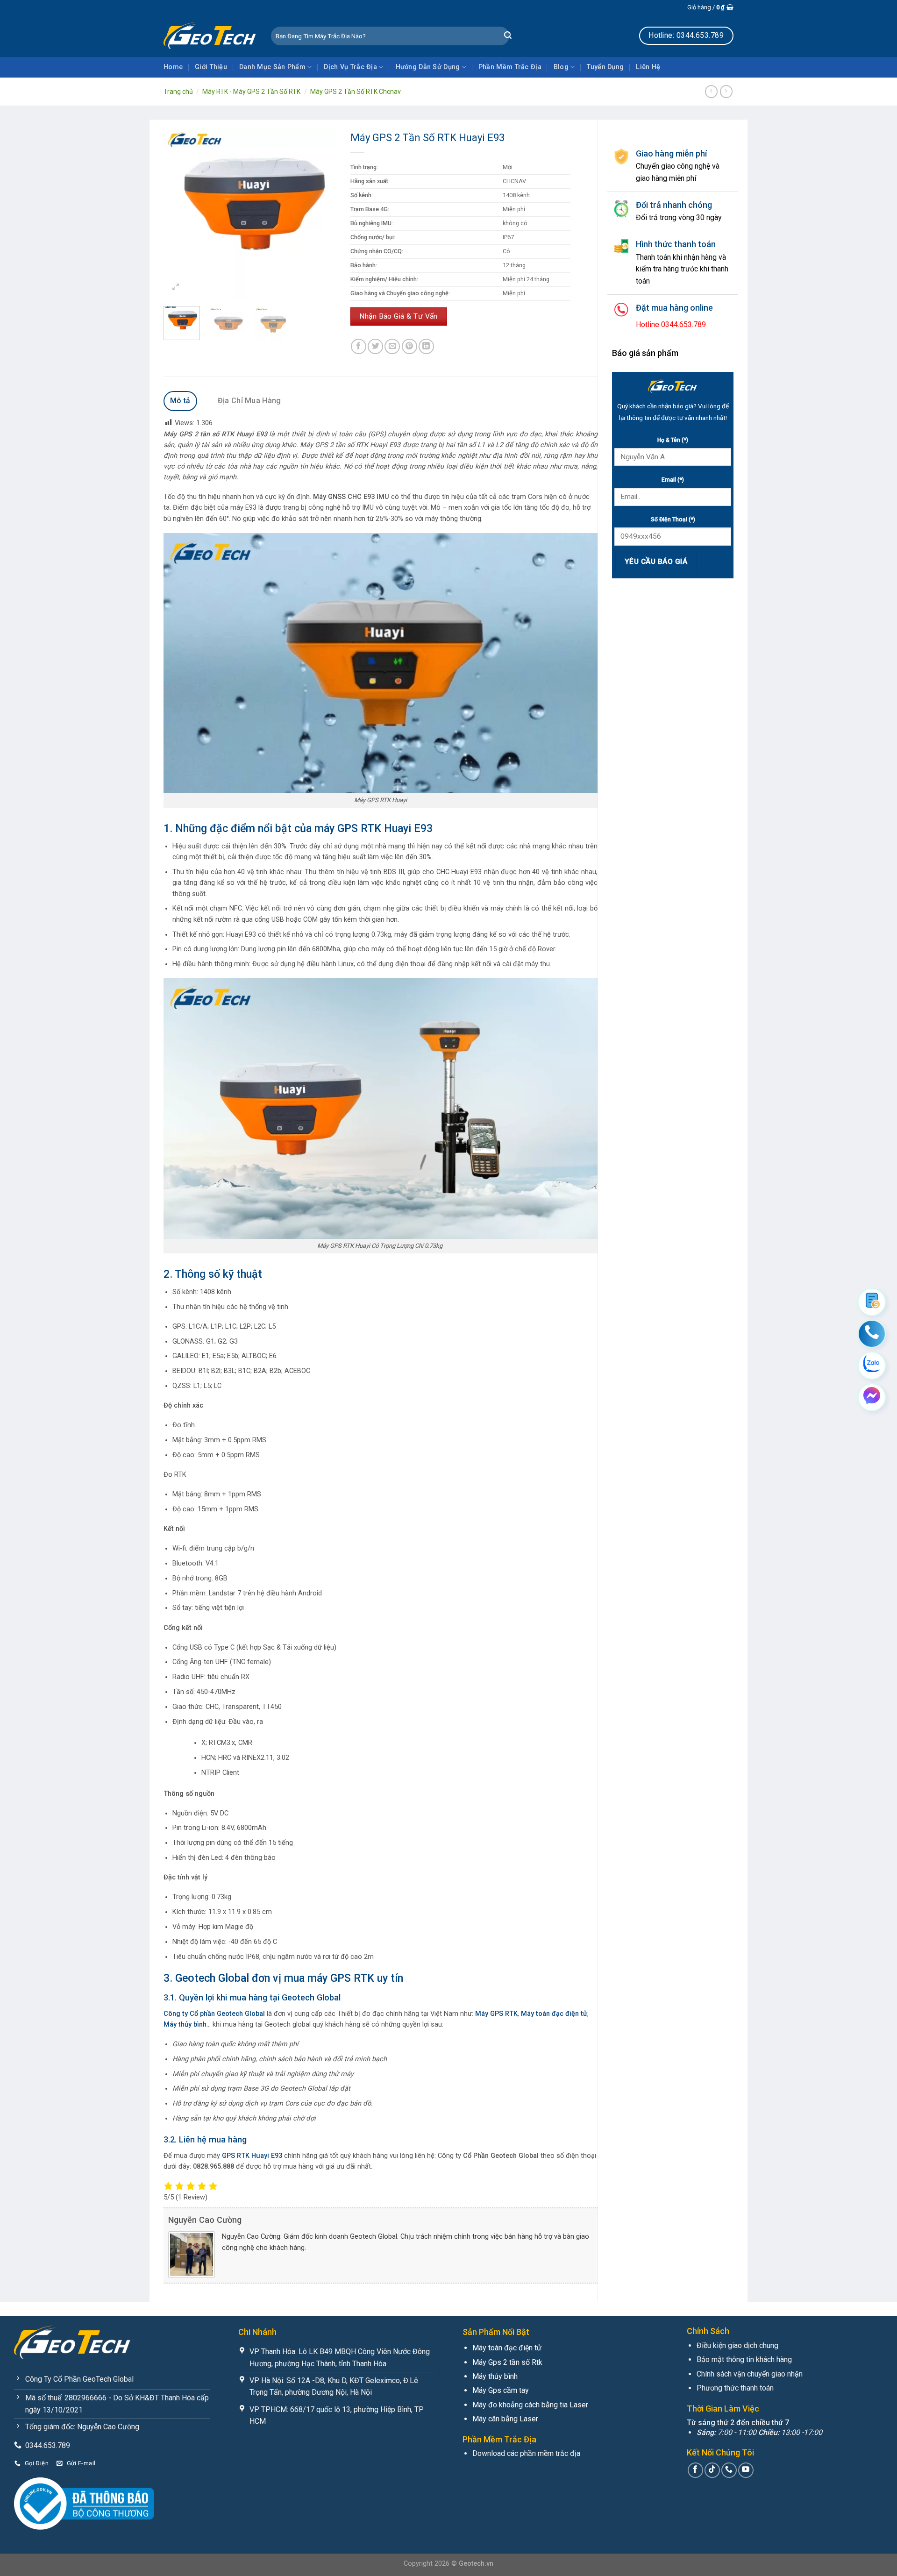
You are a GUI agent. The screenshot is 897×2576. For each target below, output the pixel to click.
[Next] (321, 213)
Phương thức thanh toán (735, 2388)
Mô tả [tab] (180, 401)
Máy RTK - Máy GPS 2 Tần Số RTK (251, 92)
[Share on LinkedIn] (426, 346)
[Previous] (179, 213)
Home (173, 67)
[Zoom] (176, 288)
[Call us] (729, 2470)
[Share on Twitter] (375, 346)
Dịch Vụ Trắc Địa (350, 67)
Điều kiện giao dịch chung (737, 2345)
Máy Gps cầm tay (501, 2390)
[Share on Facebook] (359, 346)
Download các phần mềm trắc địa (526, 2453)
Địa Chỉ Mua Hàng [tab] (249, 401)
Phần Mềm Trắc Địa (510, 67)
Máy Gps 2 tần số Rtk (507, 2362)
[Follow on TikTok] (712, 2470)
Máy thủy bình (495, 2376)
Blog (561, 67)
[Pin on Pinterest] (409, 346)
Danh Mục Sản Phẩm (272, 67)
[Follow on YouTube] (746, 2470)
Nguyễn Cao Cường (205, 2220)
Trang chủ (178, 92)
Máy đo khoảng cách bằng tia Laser (530, 2405)
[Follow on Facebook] (695, 2470)
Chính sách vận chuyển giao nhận (750, 2374)
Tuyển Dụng (605, 67)
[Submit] (508, 36)
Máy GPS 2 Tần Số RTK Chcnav (356, 92)
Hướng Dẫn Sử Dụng (428, 67)
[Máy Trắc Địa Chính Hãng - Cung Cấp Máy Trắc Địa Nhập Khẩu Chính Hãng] (210, 36)
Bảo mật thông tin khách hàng (744, 2359)
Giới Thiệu (211, 67)
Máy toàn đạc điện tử (507, 2348)
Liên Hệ (648, 67)
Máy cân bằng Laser (505, 2419)
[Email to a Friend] (392, 346)
